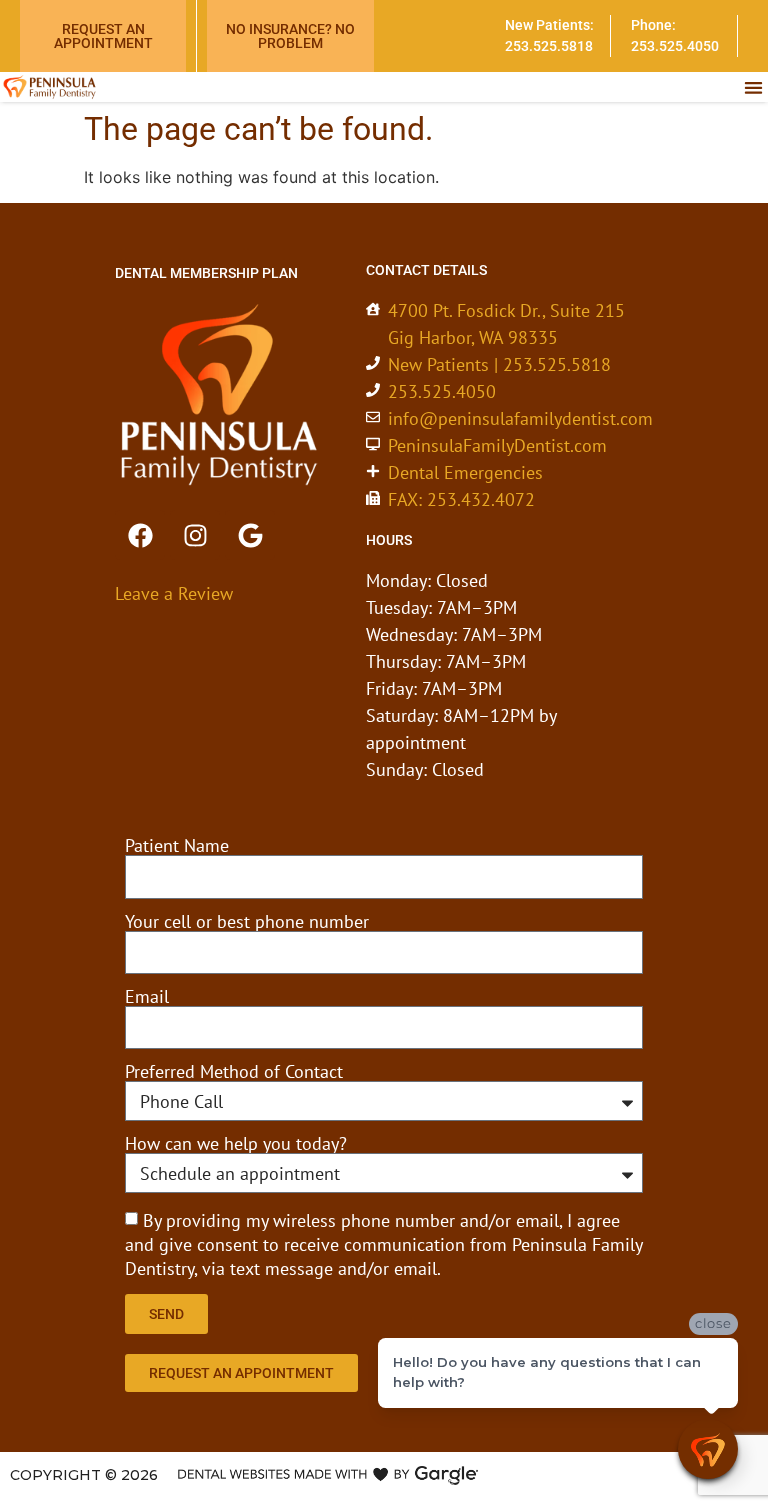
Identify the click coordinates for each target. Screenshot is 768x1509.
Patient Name (177, 846)
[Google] (250, 535)
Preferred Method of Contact (234, 1072)
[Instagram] (195, 535)
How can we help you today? (236, 1144)
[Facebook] (140, 535)
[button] (753, 87)
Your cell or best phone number (247, 922)
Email (147, 997)
